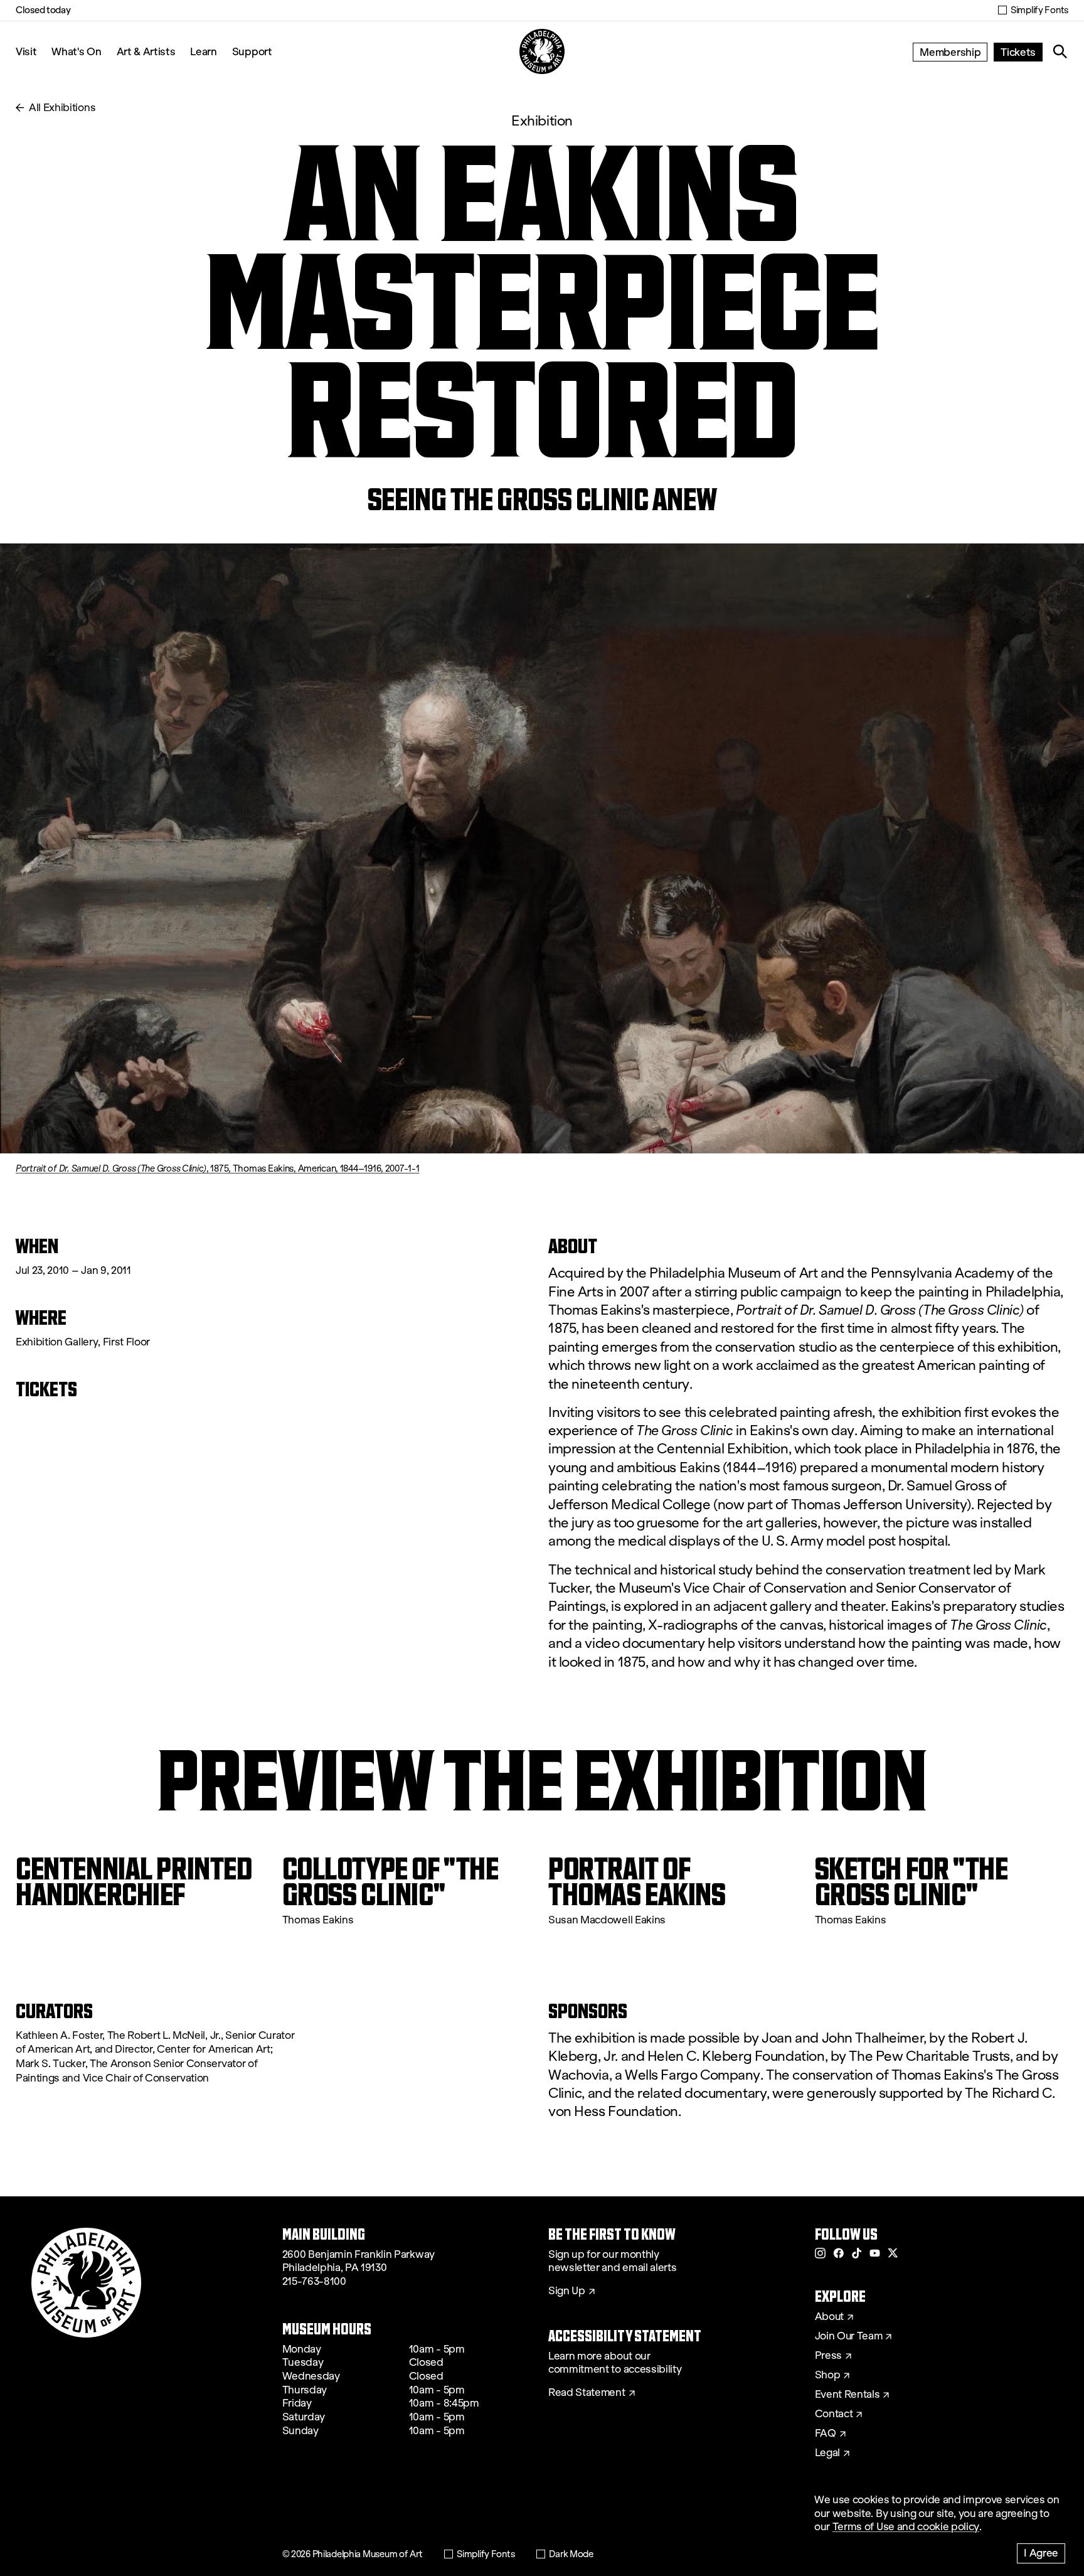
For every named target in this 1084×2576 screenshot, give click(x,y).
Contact (834, 2414)
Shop (828, 2375)
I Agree (1041, 2552)
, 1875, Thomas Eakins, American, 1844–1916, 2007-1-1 (217, 1168)
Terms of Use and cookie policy (906, 2527)
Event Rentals (848, 2395)
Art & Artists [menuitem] (146, 51)
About (829, 2317)
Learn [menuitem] (203, 51)
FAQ (826, 2434)
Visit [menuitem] (26, 51)
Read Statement (587, 2393)
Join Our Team (849, 2336)
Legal (827, 2453)
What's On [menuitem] (76, 51)
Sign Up (567, 2291)
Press (828, 2356)
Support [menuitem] (252, 51)
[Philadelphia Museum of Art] (542, 51)
